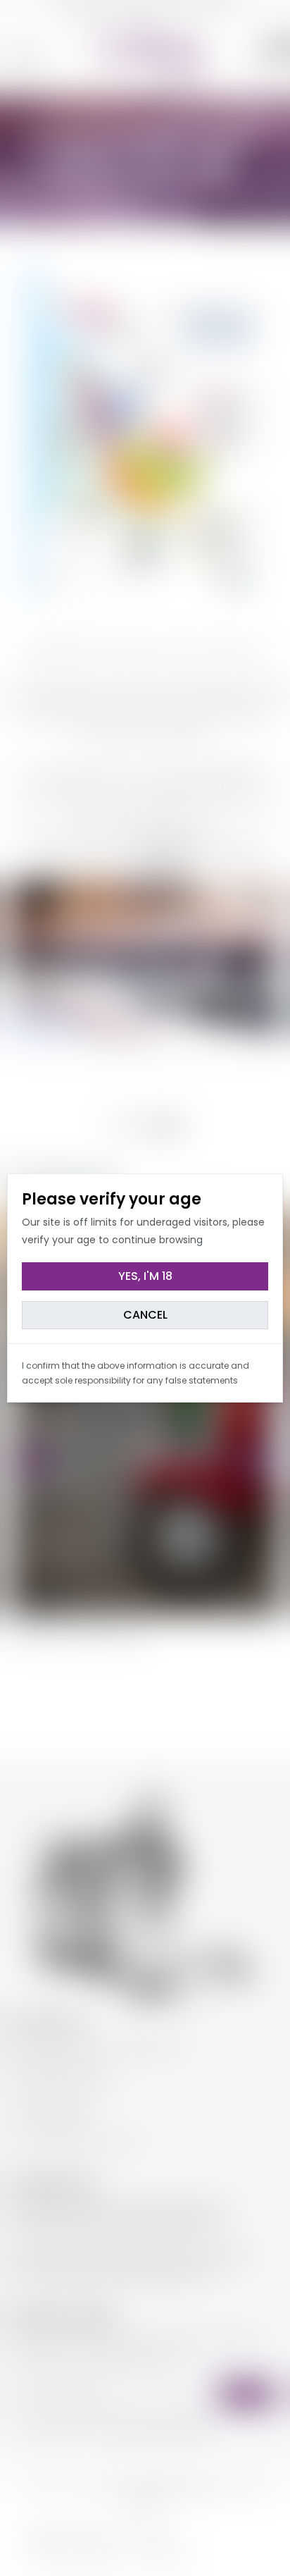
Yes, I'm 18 (145, 1276)
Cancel (145, 1315)
